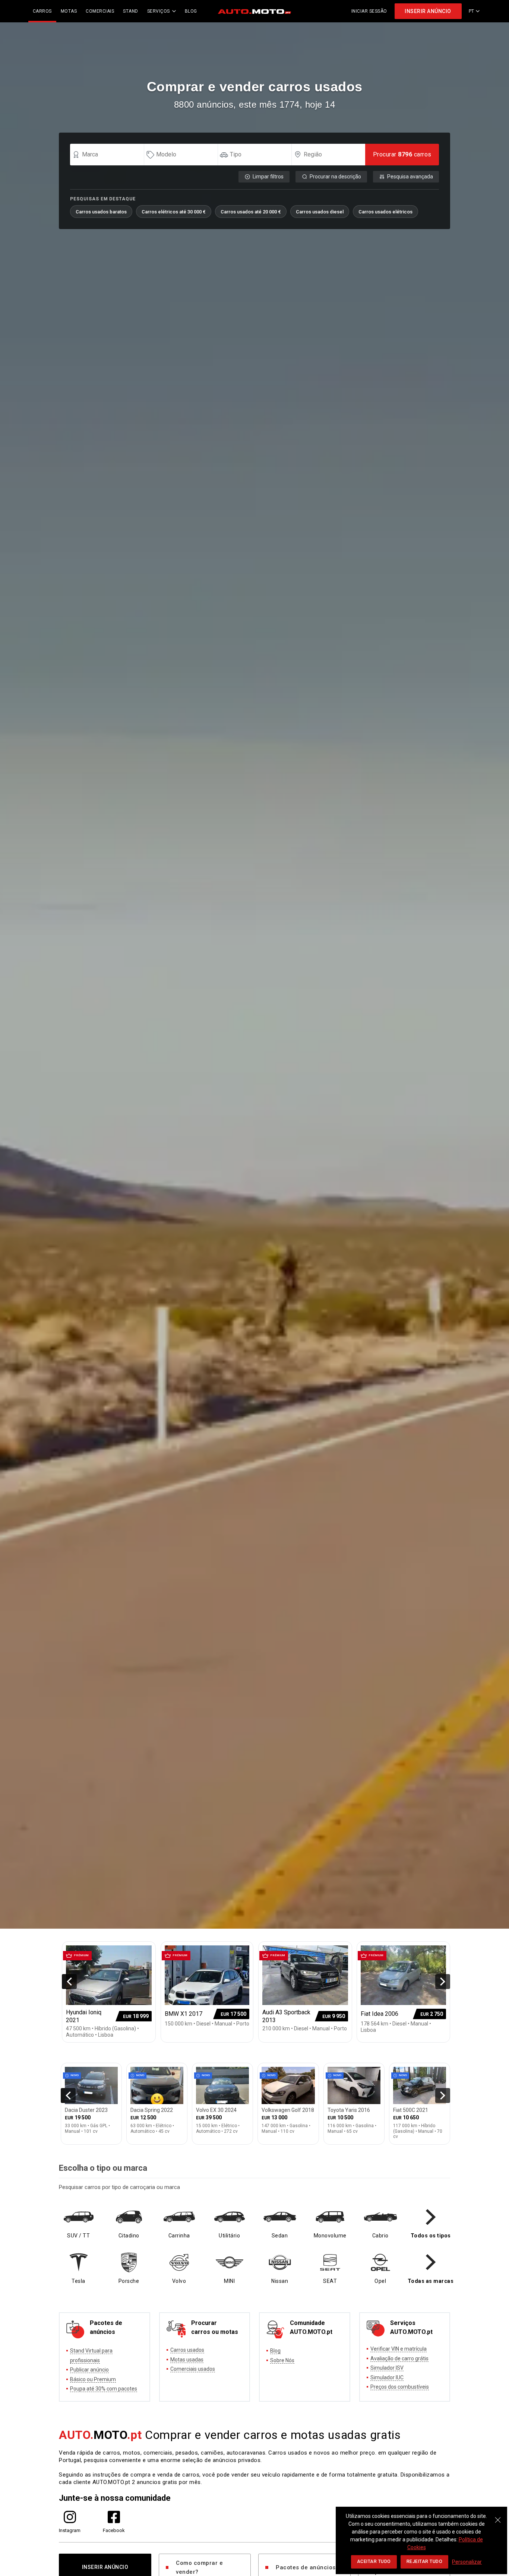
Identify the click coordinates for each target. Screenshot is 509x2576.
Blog (275, 2351)
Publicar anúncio (89, 2370)
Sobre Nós (282, 2360)
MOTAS (69, 11)
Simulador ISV (387, 2368)
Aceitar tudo (374, 2561)
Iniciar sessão (369, 11)
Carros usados (187, 2350)
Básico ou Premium (93, 2379)
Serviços (159, 11)
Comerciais (100, 11)
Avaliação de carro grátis (399, 2358)
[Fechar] (498, 2516)
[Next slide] (443, 1982)
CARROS (42, 11)
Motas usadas (187, 2360)
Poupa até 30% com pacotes (104, 2389)
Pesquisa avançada (410, 177)
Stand (131, 11)
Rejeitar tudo (425, 2561)
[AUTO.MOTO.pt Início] (255, 11)
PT (472, 11)
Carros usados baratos (101, 212)
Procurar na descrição (335, 177)
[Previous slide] (69, 1982)
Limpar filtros (268, 177)
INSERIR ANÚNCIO (428, 11)
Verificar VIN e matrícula (399, 2349)
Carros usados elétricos (385, 212)
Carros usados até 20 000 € (251, 212)
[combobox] (110, 155)
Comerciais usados (193, 2369)
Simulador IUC (387, 2377)
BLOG (191, 11)
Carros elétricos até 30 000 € (174, 212)
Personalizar (467, 2562)
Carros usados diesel (320, 212)
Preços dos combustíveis (400, 2387)
